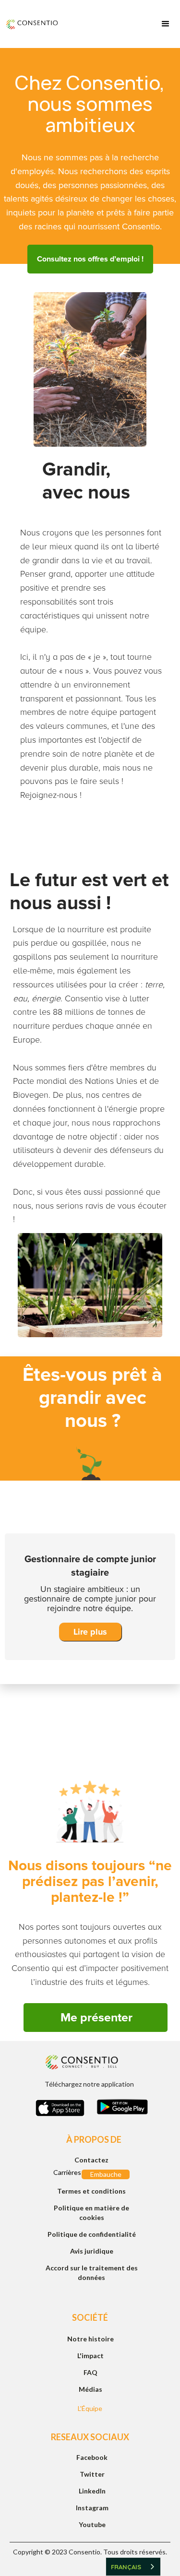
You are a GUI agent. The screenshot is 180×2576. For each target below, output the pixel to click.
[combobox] (133, 2567)
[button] (166, 24)
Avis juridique (92, 2251)
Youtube (92, 2524)
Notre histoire (90, 2339)
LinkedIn (92, 2491)
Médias (90, 2389)
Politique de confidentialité (92, 2234)
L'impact (90, 2356)
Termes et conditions (91, 2191)
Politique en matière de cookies (91, 2213)
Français (126, 2567)
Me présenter (96, 2018)
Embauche (106, 2174)
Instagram (92, 2508)
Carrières (66, 2172)
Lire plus (90, 1632)
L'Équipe (90, 2408)
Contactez (91, 2160)
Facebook (92, 2457)
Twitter (92, 2474)
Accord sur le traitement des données (92, 2273)
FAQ (90, 2372)
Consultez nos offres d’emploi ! (90, 259)
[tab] (90, 1507)
